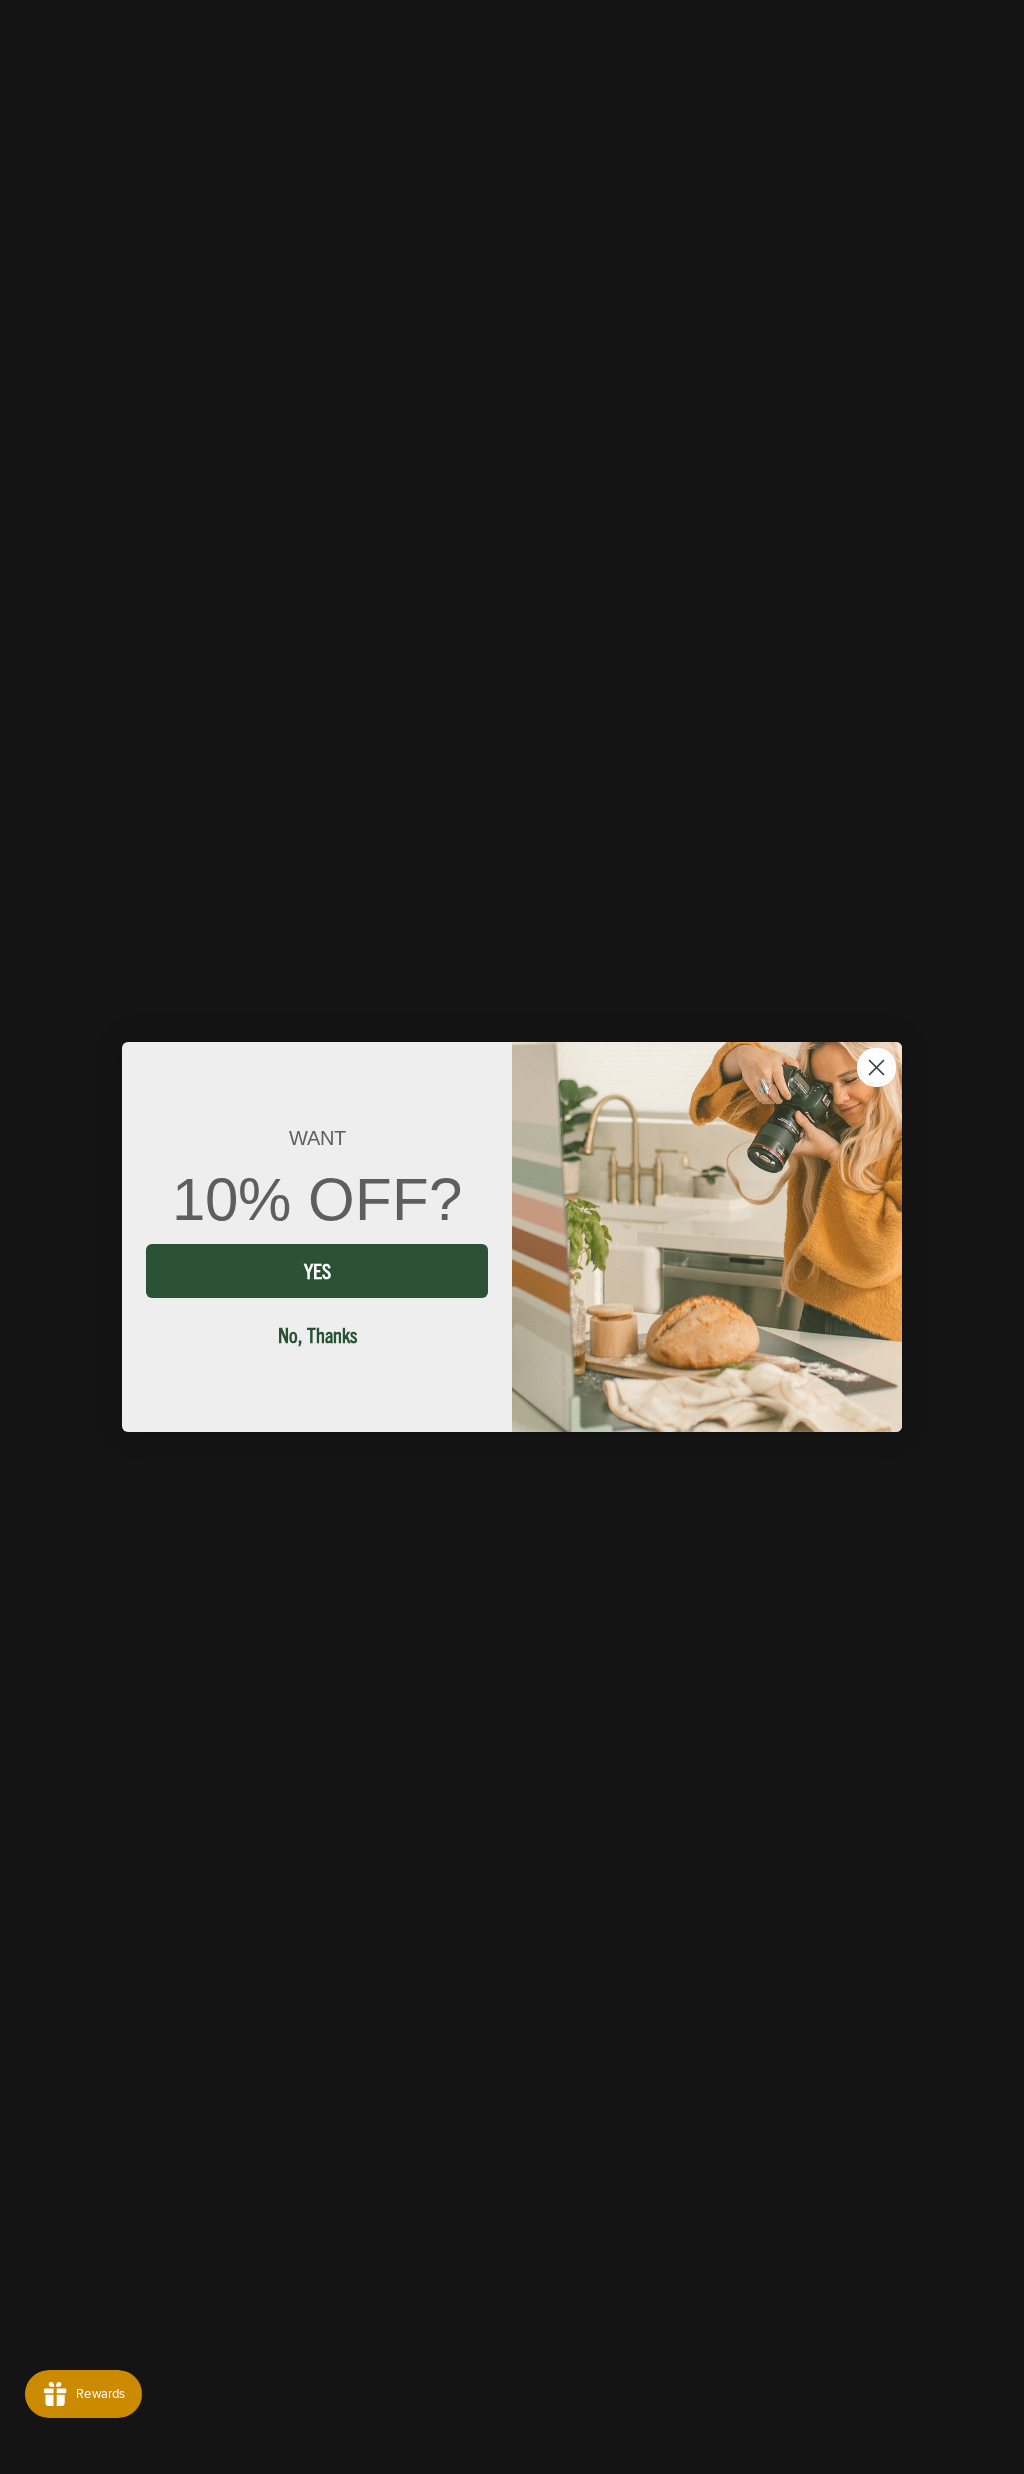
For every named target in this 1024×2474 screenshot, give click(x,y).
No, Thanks (317, 1334)
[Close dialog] (876, 1067)
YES (317, 1270)
